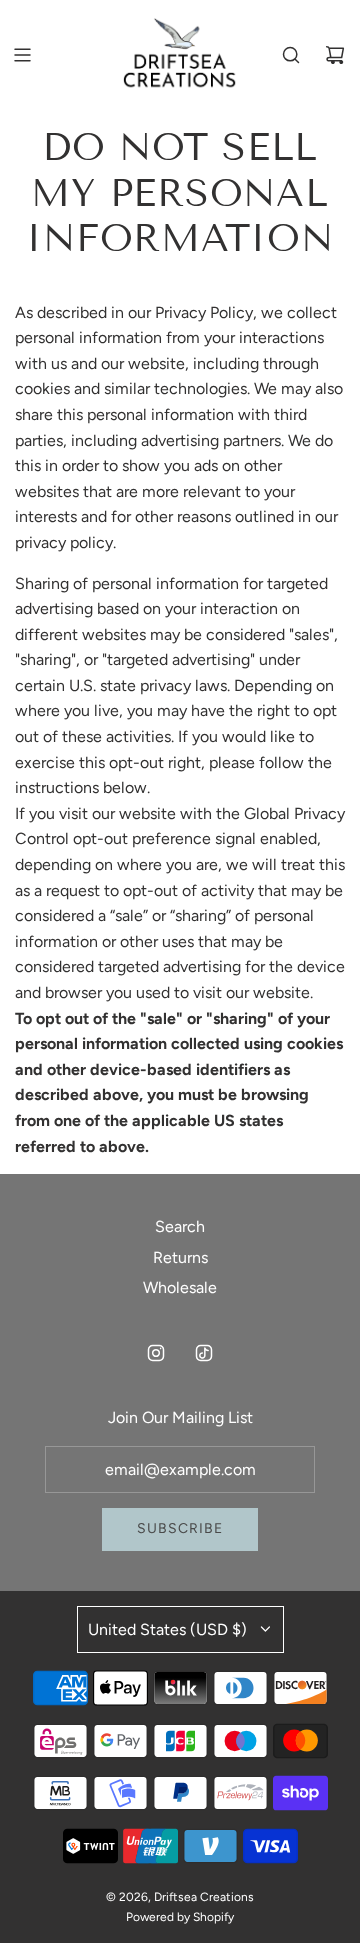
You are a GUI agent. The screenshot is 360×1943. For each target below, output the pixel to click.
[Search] (291, 55)
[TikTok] (204, 1353)
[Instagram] (156, 1353)
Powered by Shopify (180, 1917)
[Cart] (335, 55)
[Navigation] (22, 55)
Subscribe (180, 1528)
